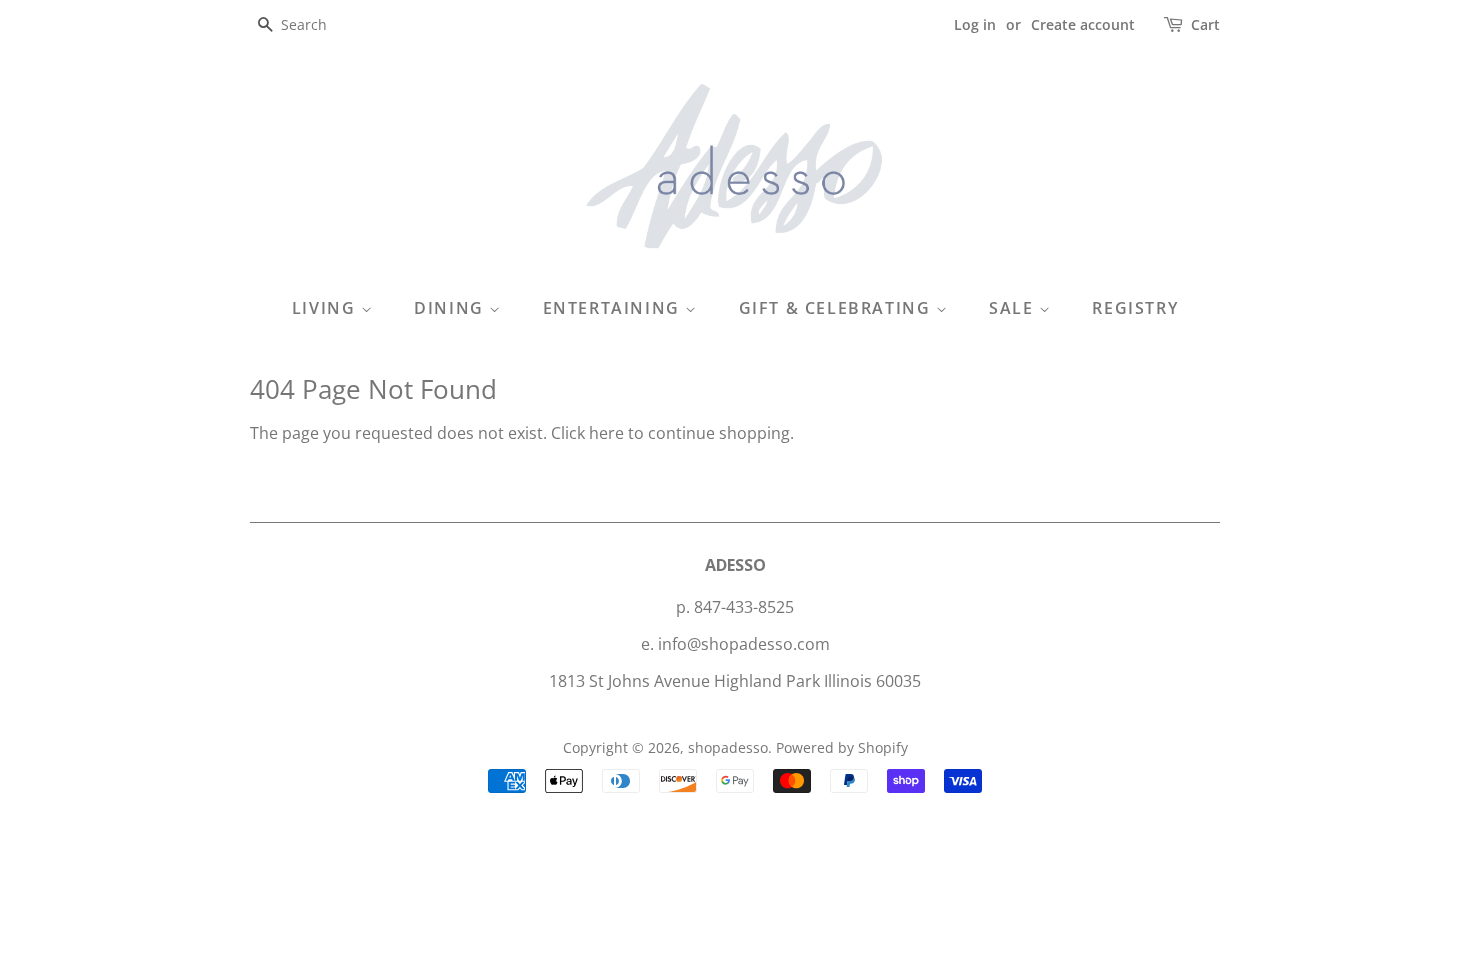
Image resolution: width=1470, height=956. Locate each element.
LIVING (326, 308)
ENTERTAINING (614, 308)
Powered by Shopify (842, 747)
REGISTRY (1135, 308)
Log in (975, 24)
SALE (1014, 308)
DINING (451, 308)
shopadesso (728, 747)
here (606, 433)
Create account (1083, 24)
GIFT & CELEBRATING (837, 308)
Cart (1205, 24)
